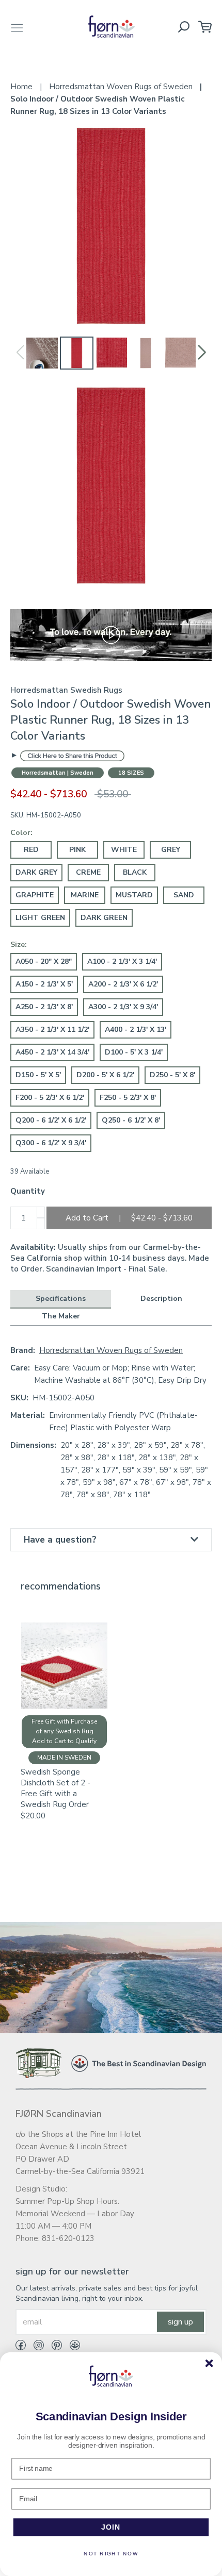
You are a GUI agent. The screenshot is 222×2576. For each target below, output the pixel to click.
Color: (21, 833)
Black (135, 872)
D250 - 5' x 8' (172, 1075)
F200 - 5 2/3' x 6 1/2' (50, 1098)
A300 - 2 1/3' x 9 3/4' (123, 1007)
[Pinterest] (53, 2347)
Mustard (134, 895)
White (124, 850)
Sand (184, 895)
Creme (88, 872)
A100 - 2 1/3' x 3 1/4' (122, 961)
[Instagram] (35, 2347)
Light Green (40, 918)
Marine (85, 895)
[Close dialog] (209, 2363)
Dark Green (104, 918)
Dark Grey (36, 872)
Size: (19, 944)
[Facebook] (21, 2347)
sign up (180, 2322)
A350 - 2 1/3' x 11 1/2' (52, 1030)
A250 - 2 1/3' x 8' (44, 1007)
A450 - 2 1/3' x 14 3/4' (52, 1052)
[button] (202, 353)
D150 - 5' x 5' (38, 1075)
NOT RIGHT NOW (111, 2554)
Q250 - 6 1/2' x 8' (131, 1120)
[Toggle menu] (17, 27)
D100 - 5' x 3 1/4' (134, 1052)
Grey (171, 850)
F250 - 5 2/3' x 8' (128, 1098)
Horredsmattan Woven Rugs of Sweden (111, 1350)
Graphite (35, 895)
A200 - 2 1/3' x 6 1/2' (123, 984)
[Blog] (71, 2347)
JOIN (111, 2527)
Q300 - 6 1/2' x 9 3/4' (51, 1143)
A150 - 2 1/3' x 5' (44, 984)
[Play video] (111, 634)
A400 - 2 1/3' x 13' (136, 1030)
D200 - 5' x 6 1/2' (105, 1075)
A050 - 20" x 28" (44, 961)
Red (31, 850)
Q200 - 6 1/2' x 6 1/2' (51, 1120)
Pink (77, 850)
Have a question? (60, 1540)
